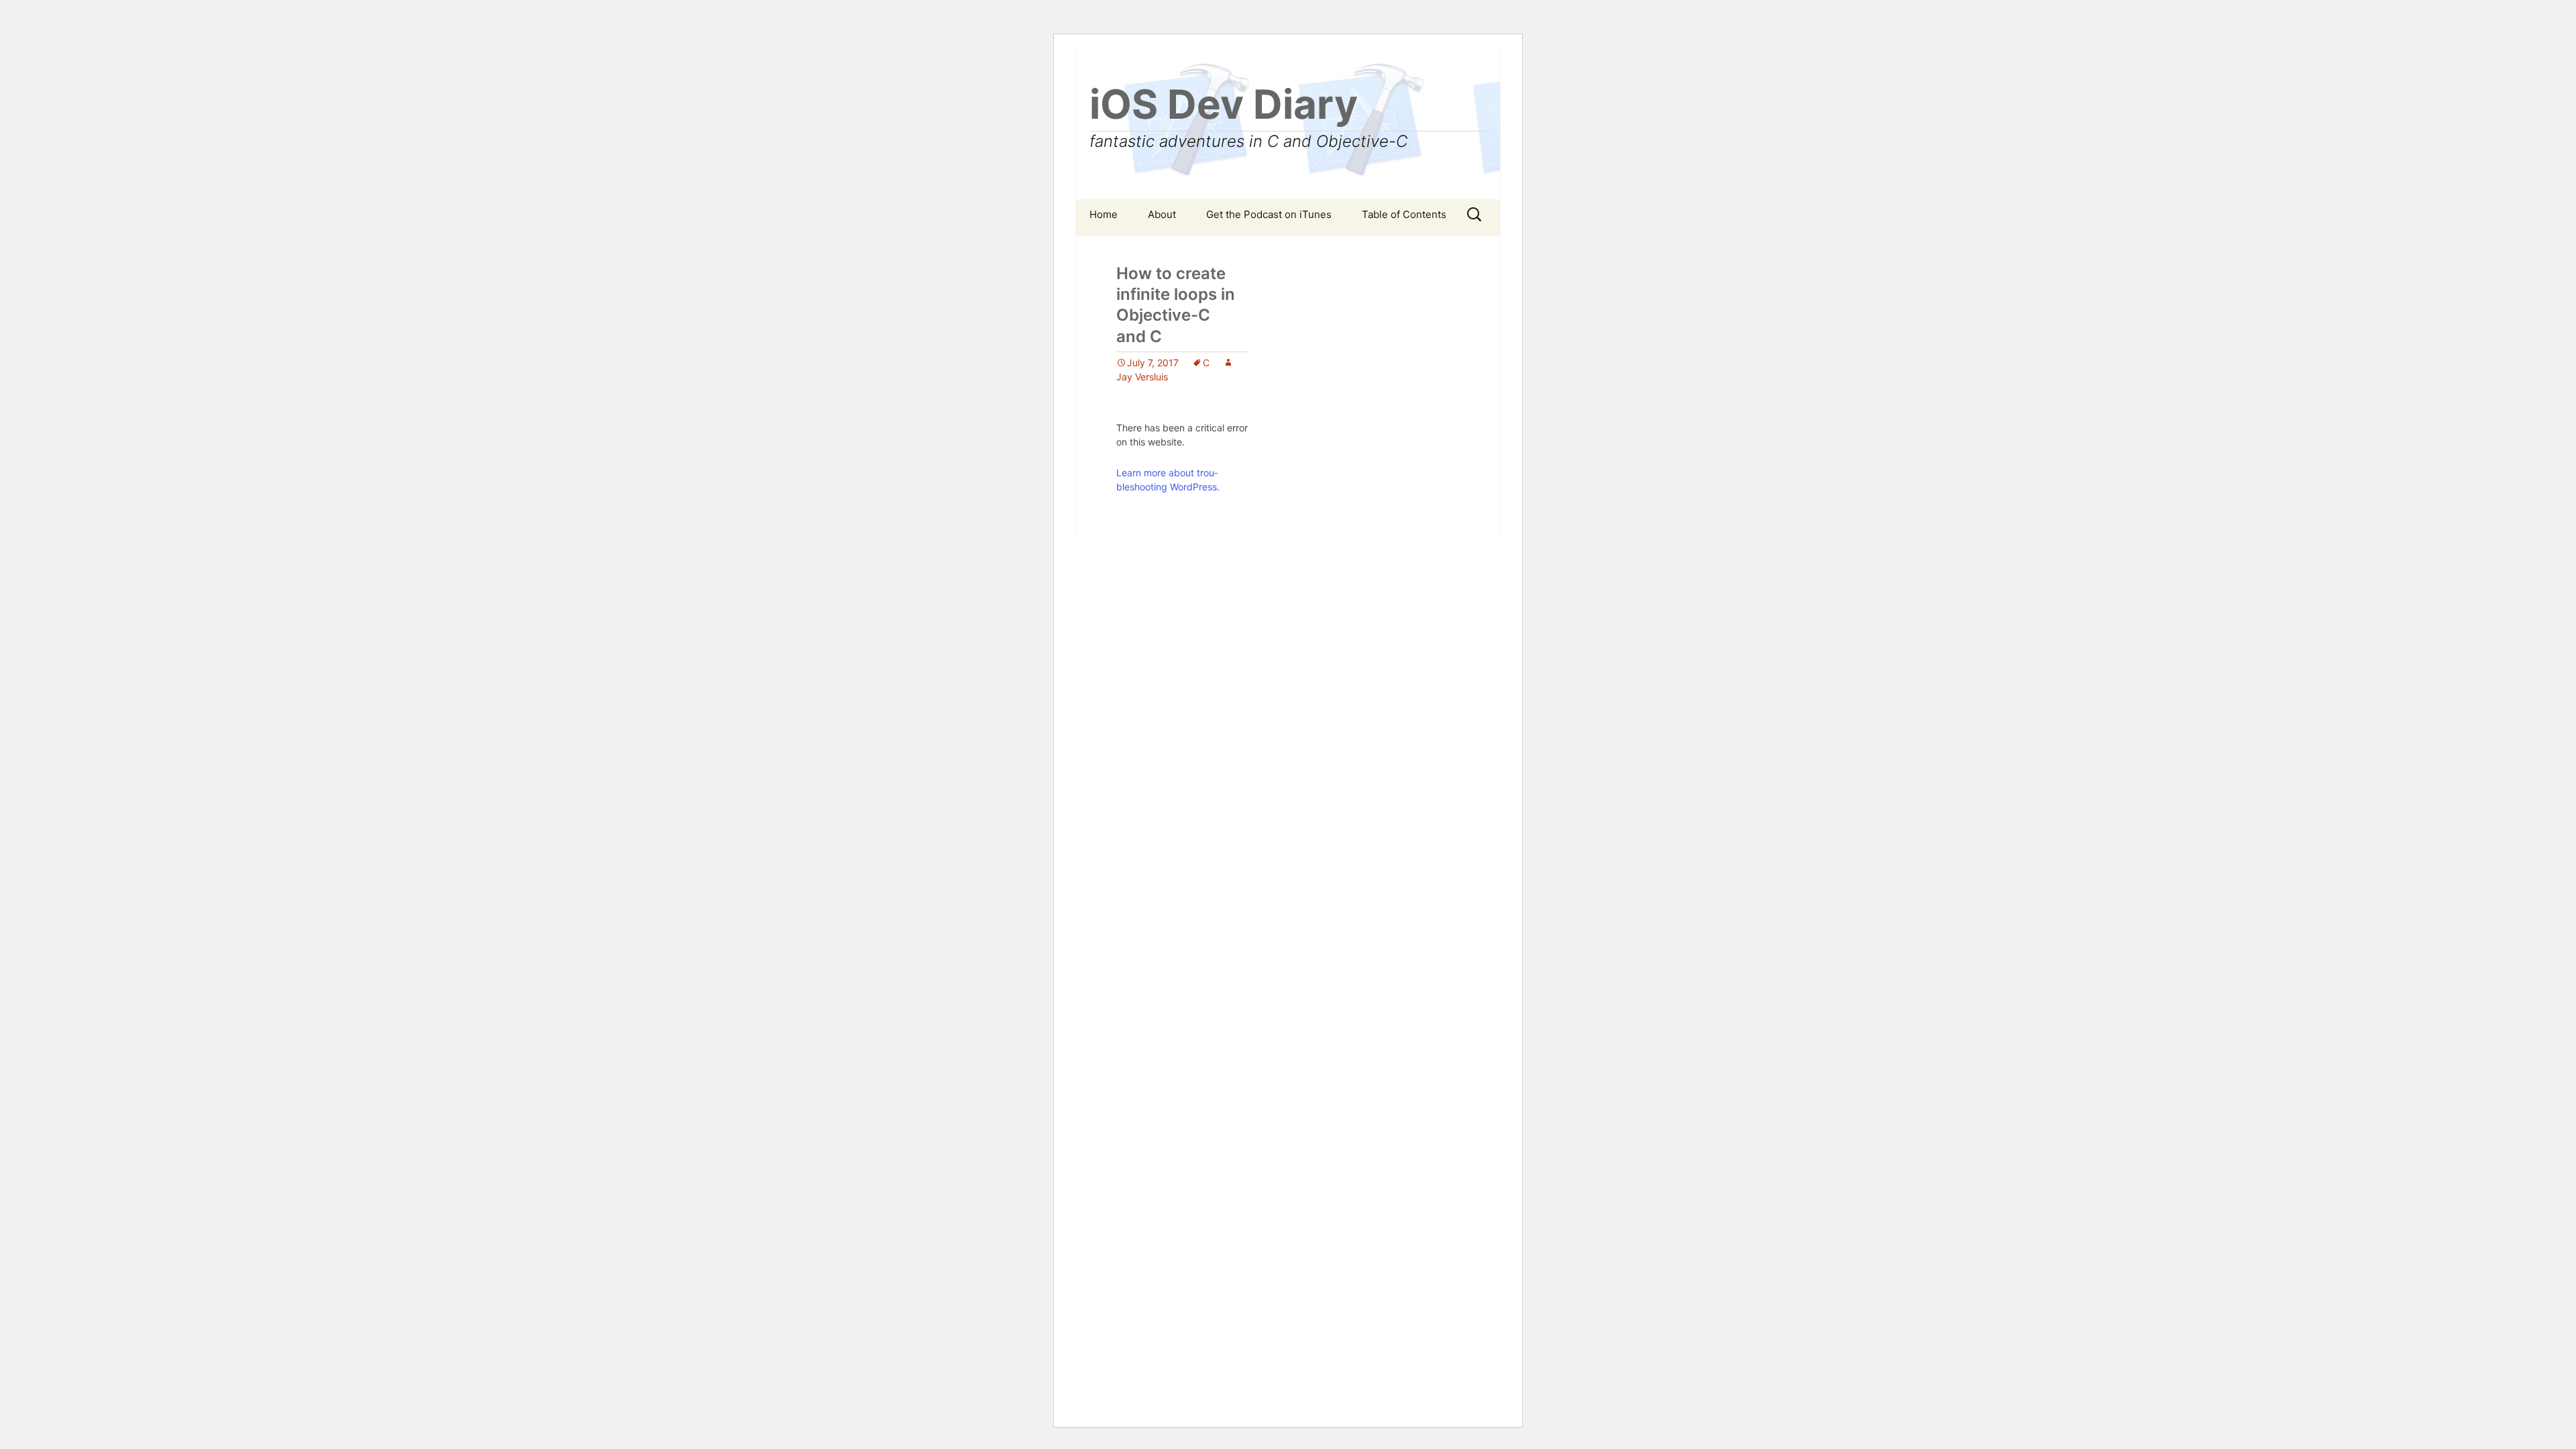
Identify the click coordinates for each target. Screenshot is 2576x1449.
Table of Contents (1404, 214)
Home (1104, 214)
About (1162, 214)
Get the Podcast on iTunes (1269, 214)
